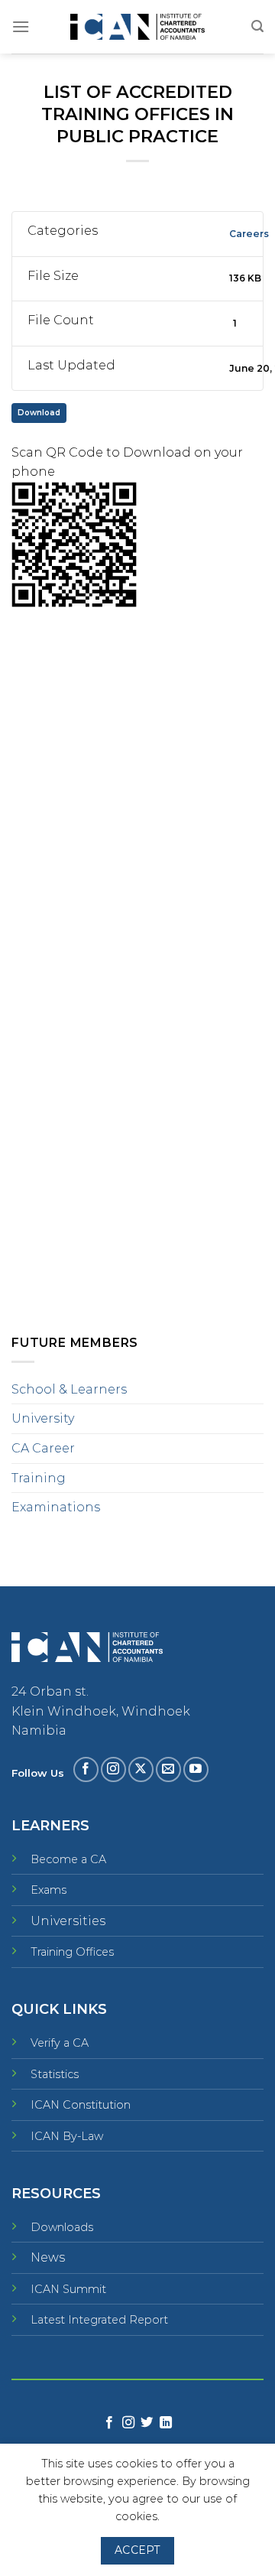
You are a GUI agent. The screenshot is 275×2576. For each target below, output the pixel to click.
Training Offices (72, 1952)
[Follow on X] (141, 1769)
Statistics (55, 2074)
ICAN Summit (68, 2289)
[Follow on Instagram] (113, 1769)
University (43, 1418)
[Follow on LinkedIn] (166, 2423)
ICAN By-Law (67, 2136)
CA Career (43, 1448)
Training (39, 1478)
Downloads (62, 2227)
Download (39, 413)
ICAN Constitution (81, 2105)
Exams (49, 1890)
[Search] (257, 26)
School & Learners (69, 1389)
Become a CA (68, 1859)
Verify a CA (60, 2043)
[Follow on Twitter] (147, 2423)
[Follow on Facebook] (86, 1769)
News (48, 2257)
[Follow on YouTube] (196, 1769)
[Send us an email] (168, 1769)
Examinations (56, 1507)
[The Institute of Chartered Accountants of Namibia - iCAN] (137, 27)
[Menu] (21, 26)
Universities (68, 1921)
